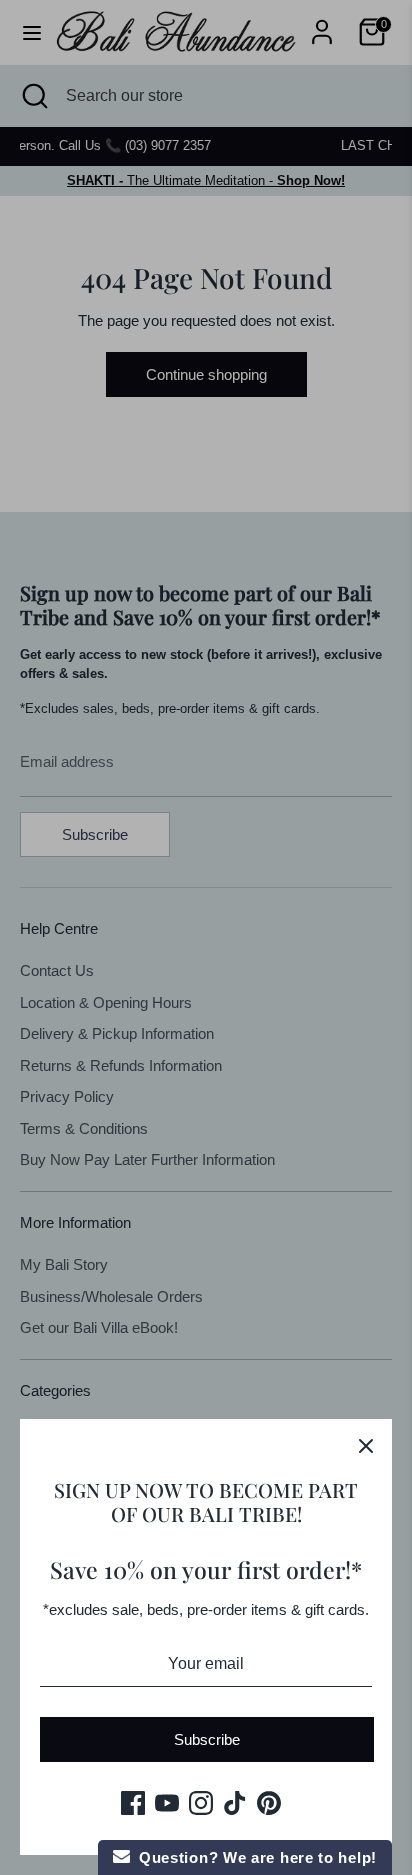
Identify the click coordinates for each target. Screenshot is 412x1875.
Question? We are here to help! (253, 1857)
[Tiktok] (235, 1803)
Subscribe (207, 1739)
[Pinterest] (269, 1803)
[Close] (366, 1445)
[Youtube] (167, 1803)
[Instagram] (201, 1803)
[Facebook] (133, 1803)
